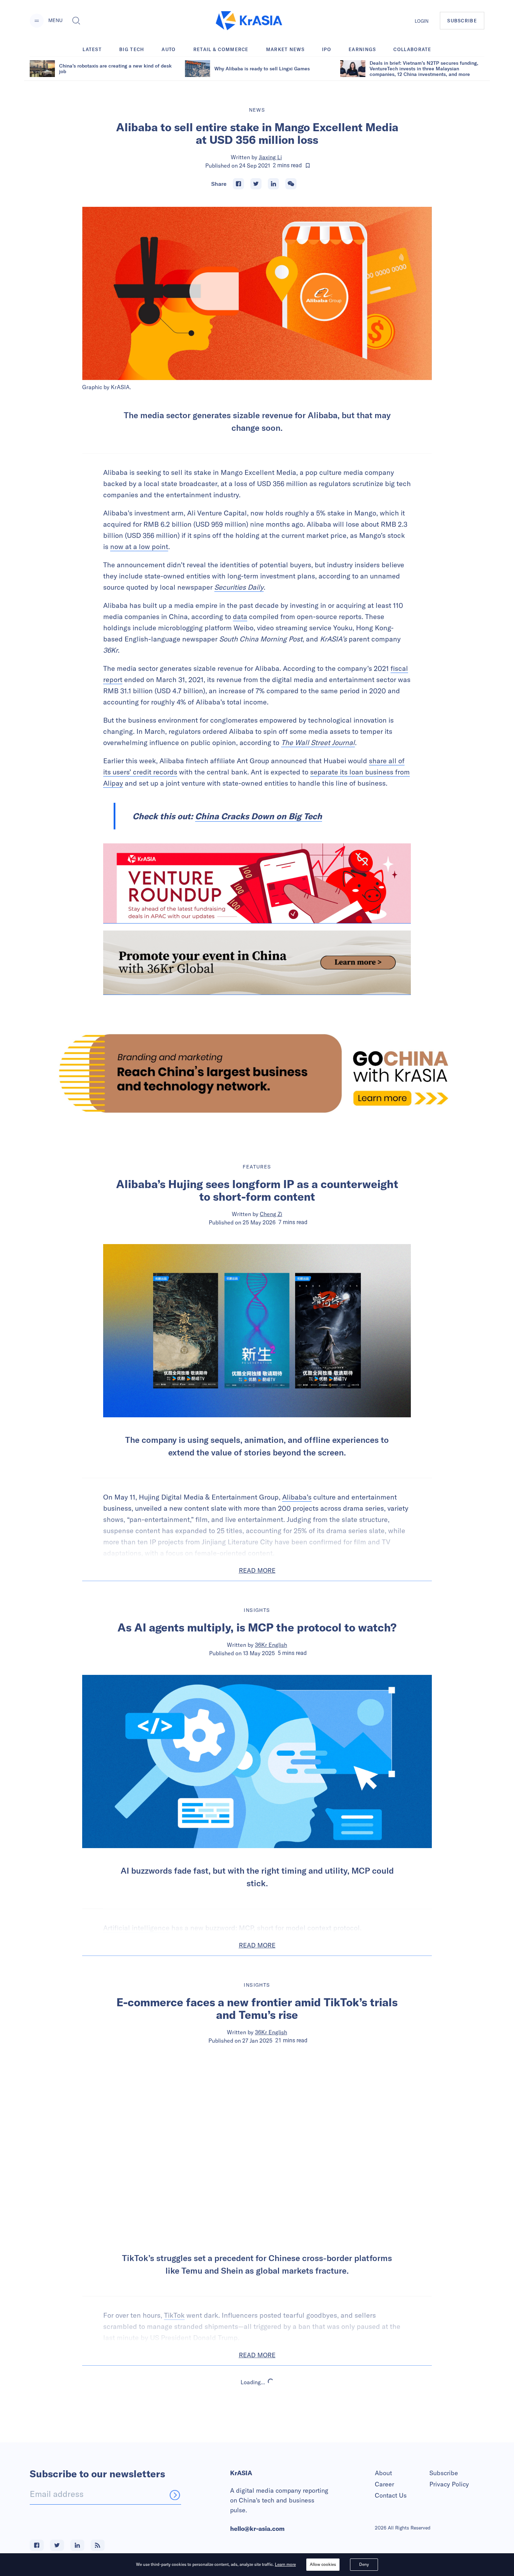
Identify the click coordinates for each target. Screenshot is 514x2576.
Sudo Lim (271, 2455)
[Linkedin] (273, 184)
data (240, 616)
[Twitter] (256, 184)
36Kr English (271, 1645)
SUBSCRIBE (462, 21)
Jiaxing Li (270, 157)
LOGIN (422, 21)
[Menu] (37, 21)
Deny (364, 2564)
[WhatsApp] (291, 184)
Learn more (285, 2564)
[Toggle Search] (76, 21)
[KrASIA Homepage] (249, 21)
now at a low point (139, 546)
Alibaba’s (297, 1497)
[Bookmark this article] (308, 166)
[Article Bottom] (257, 963)
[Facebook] (238, 184)
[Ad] (257, 1073)
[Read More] (257, 883)
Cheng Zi (271, 1214)
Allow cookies (323, 2564)
